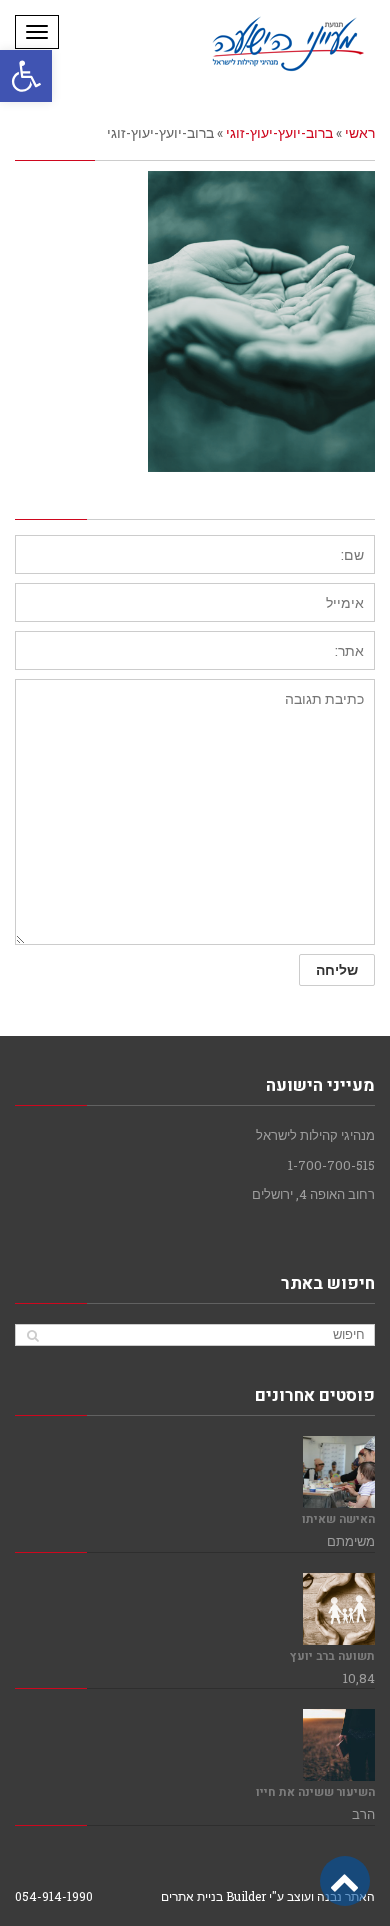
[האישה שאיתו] (339, 1472)
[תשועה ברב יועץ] (339, 1609)
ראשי (360, 132)
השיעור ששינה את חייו (315, 1792)
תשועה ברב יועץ (332, 1656)
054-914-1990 (54, 1896)
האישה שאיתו (338, 1519)
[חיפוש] (32, 1335)
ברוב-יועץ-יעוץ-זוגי (279, 132)
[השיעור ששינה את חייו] (339, 1745)
